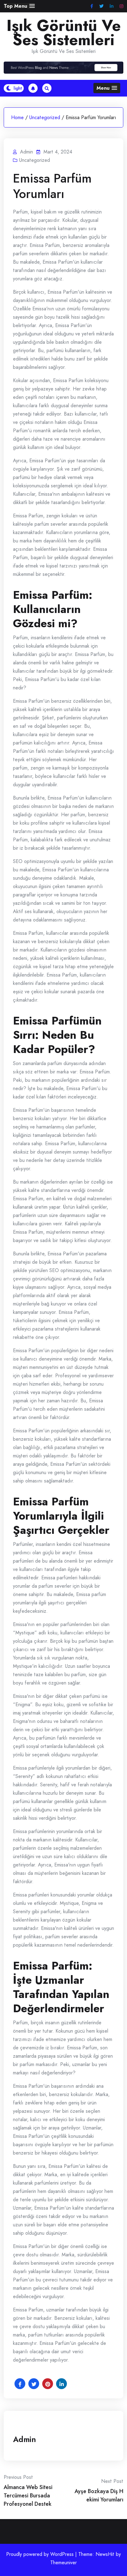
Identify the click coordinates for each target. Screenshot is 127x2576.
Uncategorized (45, 117)
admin (25, 2439)
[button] (19, 6)
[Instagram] (121, 6)
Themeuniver (63, 2563)
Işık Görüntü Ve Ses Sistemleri (64, 33)
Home (17, 117)
